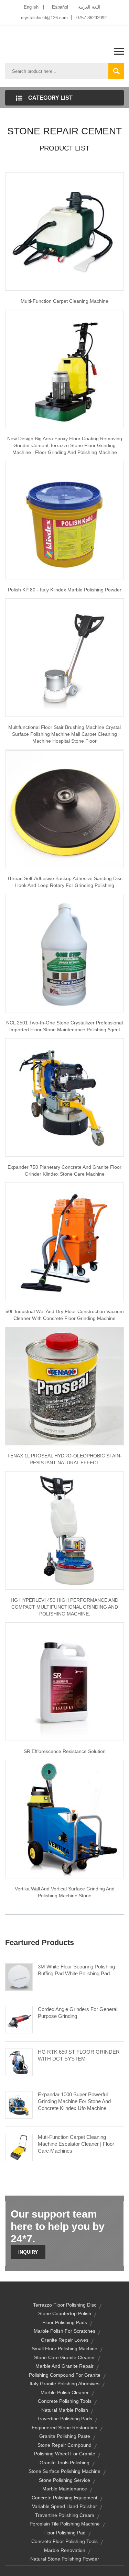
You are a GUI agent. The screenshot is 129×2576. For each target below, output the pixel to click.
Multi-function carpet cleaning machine (64, 301)
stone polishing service (64, 2480)
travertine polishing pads (64, 2419)
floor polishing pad (64, 2533)
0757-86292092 (92, 18)
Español (60, 7)
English (31, 7)
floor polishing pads (65, 2322)
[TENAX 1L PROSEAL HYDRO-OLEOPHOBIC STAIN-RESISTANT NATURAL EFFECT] (64, 1386)
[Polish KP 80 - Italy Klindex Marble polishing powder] (64, 520)
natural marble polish (65, 2410)
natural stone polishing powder (65, 2559)
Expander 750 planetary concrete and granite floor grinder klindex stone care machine (64, 1170)
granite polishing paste (65, 2436)
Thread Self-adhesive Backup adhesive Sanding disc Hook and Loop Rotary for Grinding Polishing (65, 882)
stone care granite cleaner (64, 2357)
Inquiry (28, 2252)
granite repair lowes (65, 2340)
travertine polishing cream (65, 2515)
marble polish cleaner (65, 2392)
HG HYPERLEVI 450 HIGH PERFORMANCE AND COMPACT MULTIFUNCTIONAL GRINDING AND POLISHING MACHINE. (64, 1607)
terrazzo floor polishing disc (65, 2305)
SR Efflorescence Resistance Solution (65, 1751)
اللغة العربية (89, 7)
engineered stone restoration (64, 2428)
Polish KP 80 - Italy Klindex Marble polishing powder (65, 590)
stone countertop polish (65, 2313)
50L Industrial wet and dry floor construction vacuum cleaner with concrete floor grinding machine (65, 1315)
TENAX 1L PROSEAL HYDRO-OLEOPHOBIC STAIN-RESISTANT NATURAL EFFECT (64, 1459)
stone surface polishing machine (64, 2471)
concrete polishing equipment (64, 2498)
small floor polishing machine (64, 2349)
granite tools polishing (64, 2463)
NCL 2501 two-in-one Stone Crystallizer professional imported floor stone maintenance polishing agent (64, 1026)
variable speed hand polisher (64, 2506)
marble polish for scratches (64, 2331)
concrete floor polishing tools (64, 2541)
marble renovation (65, 2550)
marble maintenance (65, 2489)
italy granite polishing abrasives (64, 2384)
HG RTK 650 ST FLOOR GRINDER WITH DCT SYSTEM (79, 2055)
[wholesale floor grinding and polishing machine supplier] (64, 368)
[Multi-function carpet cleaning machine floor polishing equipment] (64, 231)
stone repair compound (64, 2445)
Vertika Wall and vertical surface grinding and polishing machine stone (65, 1892)
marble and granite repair (64, 2366)
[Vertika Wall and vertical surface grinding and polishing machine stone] (64, 1819)
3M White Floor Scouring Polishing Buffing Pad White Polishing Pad (76, 1970)
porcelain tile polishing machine (65, 2524)
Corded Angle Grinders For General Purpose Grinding (78, 2013)
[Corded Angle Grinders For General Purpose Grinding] (19, 2019)
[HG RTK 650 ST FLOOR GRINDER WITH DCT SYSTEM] (19, 2062)
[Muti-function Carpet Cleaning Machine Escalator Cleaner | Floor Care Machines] (19, 2147)
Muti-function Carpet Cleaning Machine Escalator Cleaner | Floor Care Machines (76, 2144)
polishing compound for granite (65, 2375)
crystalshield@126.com (44, 18)
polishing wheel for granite (65, 2454)
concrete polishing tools (65, 2401)
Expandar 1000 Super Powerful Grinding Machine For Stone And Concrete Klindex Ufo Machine (74, 2101)
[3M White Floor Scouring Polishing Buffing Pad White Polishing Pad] (19, 1976)
